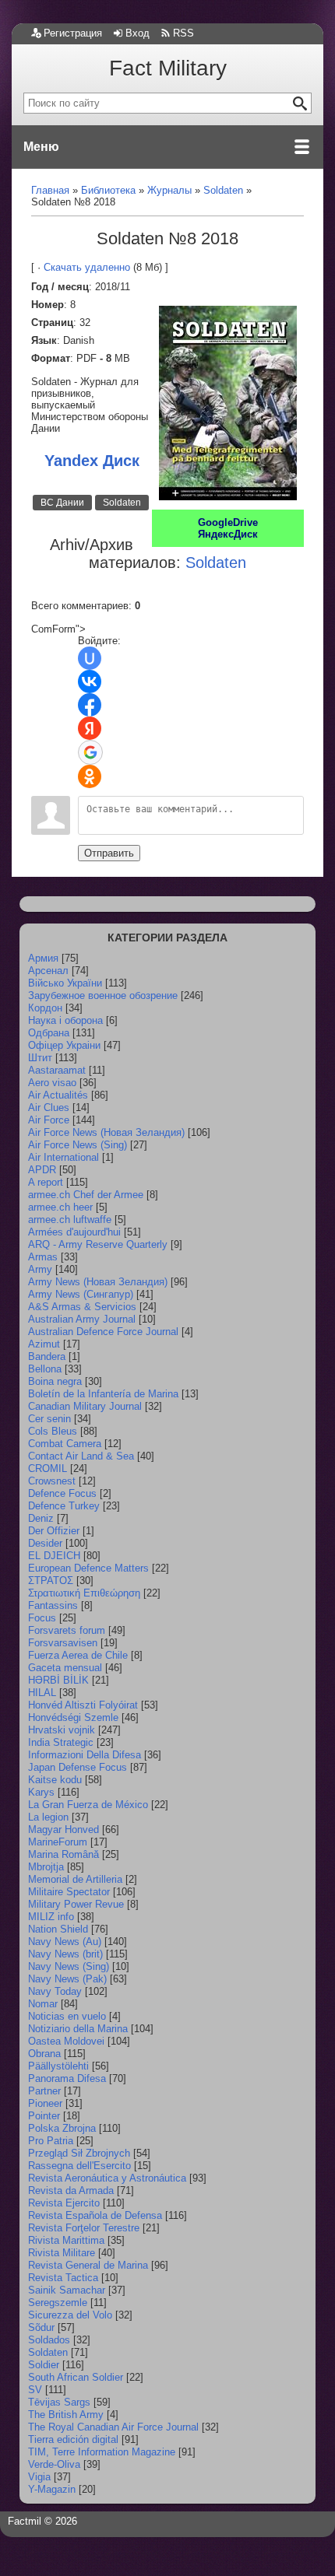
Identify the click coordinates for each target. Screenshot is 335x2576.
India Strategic (61, 1742)
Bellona (45, 1369)
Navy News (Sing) (69, 1966)
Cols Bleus (53, 1431)
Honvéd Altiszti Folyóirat (83, 1705)
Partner (44, 2091)
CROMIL (48, 1468)
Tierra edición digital (73, 2439)
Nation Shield (58, 1929)
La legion (48, 1817)
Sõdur (41, 2327)
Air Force (49, 1120)
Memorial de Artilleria (75, 1879)
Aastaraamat (57, 1070)
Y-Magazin (52, 2489)
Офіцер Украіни (64, 1045)
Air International (63, 1157)
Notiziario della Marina (78, 2029)
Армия (43, 958)
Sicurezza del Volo (70, 2315)
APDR (42, 1170)
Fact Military (168, 68)
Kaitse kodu (55, 1780)
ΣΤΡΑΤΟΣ (51, 1581)
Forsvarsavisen (63, 1643)
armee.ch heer (60, 1207)
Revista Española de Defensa (95, 2215)
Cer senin (49, 1419)
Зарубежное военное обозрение (103, 995)
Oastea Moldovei (66, 2041)
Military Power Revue (76, 1904)
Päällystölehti (58, 2066)
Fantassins (53, 1605)
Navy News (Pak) (67, 1979)
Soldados (49, 2340)
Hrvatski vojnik (62, 1730)
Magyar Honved (63, 1829)
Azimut (44, 1344)
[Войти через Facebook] (90, 705)
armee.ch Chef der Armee (86, 1195)
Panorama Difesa (67, 2078)
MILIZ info (51, 1917)
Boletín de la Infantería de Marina (103, 1394)
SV (35, 2390)
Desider (45, 1543)
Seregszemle (58, 2303)
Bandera (47, 1356)
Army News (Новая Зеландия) (98, 1282)
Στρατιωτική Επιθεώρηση (84, 1593)
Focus (42, 1618)
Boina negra (55, 1381)
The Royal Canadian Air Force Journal (113, 2427)
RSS (183, 33)
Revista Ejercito (64, 2203)
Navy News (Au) (65, 1942)
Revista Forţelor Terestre (84, 2228)
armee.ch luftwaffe (70, 1220)
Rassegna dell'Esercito (79, 2166)
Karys (41, 1792)
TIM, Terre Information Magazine (102, 2452)
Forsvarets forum (67, 1630)
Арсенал (48, 971)
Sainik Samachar (67, 2290)
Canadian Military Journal (85, 1406)
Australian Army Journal (82, 1319)
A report (46, 1182)
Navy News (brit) (65, 1954)
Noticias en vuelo (67, 2016)
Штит (40, 1058)
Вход (138, 33)
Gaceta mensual (65, 1668)
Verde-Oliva (54, 2464)
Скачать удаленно (87, 267)
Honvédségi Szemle (73, 1717)
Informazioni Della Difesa (85, 1755)
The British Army (66, 2415)
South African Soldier (76, 2377)
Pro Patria (51, 2141)
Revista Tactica (63, 2278)
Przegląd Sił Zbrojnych (79, 2153)
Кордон (45, 1008)
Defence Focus (62, 1493)
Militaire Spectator (69, 1892)
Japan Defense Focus (78, 1767)
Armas (43, 1257)
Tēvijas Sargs (59, 2402)
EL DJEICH (54, 1556)
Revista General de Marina (88, 2265)
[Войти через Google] (90, 752)
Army (40, 1269)
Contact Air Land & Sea (81, 1456)
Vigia (39, 2477)
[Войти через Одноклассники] (90, 776)
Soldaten (122, 503)
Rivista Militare (62, 2253)
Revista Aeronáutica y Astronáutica (107, 2178)
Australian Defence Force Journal (103, 1332)
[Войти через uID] (90, 658)
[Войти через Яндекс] (90, 728)
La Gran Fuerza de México (88, 1805)
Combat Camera (65, 1444)
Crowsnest (52, 1481)
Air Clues (49, 1108)
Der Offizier (54, 1531)
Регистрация (73, 33)
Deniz (41, 1518)
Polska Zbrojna (62, 2128)
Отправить (109, 853)
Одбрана (49, 1033)
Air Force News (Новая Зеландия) (106, 1132)
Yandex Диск (92, 461)
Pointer (44, 2116)
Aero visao (52, 1083)
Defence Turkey (64, 1506)
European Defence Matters (88, 1568)
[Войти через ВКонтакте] (90, 682)
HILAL (42, 1693)
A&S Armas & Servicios (82, 1307)
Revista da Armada (71, 2190)
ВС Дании (62, 503)
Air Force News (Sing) (78, 1145)
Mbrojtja (46, 1867)
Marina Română (63, 1854)
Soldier (44, 2365)
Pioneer (45, 2103)
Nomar (43, 2004)
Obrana (44, 2054)
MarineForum (58, 1842)
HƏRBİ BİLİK (58, 1680)
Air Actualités (58, 1095)
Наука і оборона (65, 1020)
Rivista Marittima (66, 2240)
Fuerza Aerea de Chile (78, 1655)
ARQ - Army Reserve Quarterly (98, 1244)
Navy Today (55, 1991)
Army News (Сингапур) (81, 1294)
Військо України (65, 983)
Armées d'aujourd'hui (74, 1232)
